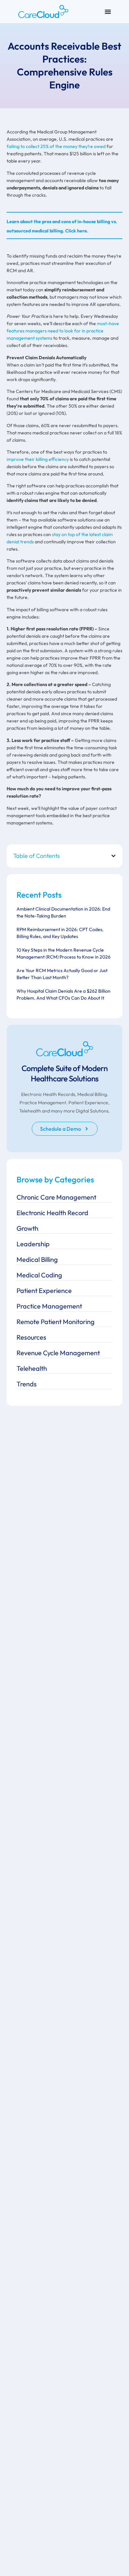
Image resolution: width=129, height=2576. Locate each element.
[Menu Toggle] (108, 12)
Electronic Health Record (52, 1213)
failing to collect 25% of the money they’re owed (56, 146)
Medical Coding (39, 1275)
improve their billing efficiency (38, 459)
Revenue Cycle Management (58, 1353)
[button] (113, 856)
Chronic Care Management (56, 1197)
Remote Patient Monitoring (56, 1322)
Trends (27, 1384)
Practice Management (49, 1306)
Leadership (33, 1244)
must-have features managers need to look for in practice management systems (63, 331)
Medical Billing (37, 1259)
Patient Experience (44, 1290)
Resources (31, 1337)
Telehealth (32, 1368)
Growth (27, 1228)
